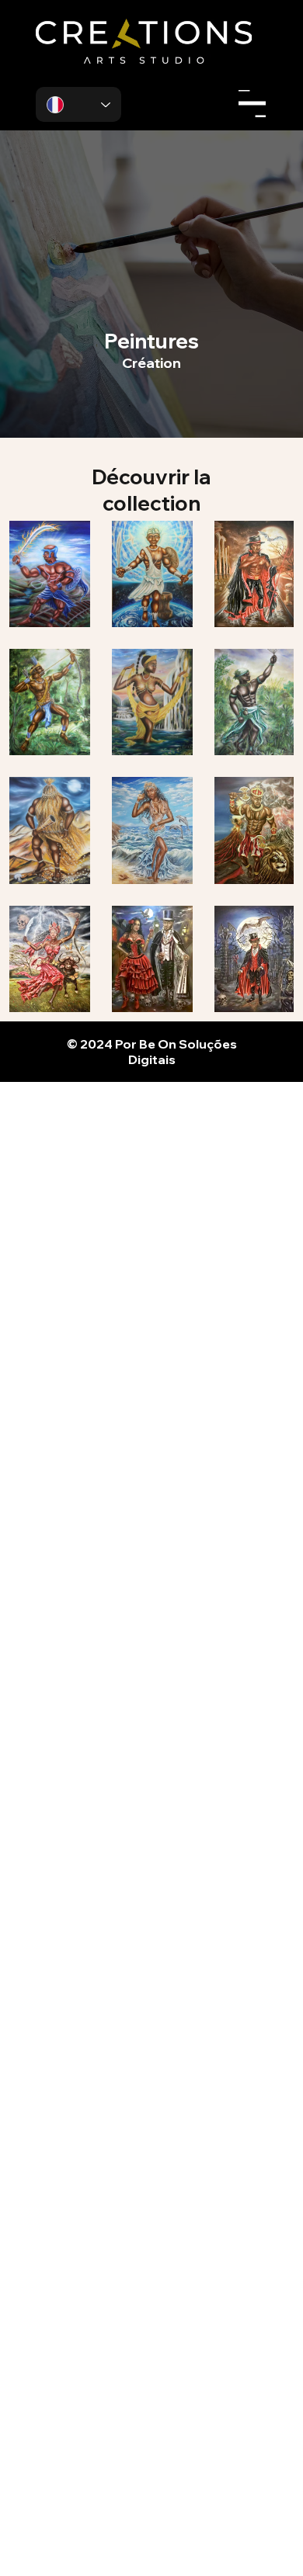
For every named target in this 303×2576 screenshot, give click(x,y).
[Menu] (252, 104)
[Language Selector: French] (78, 104)
